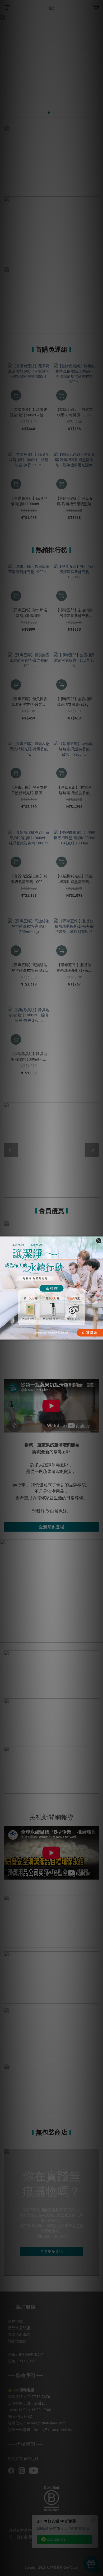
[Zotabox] (100, 1335)
